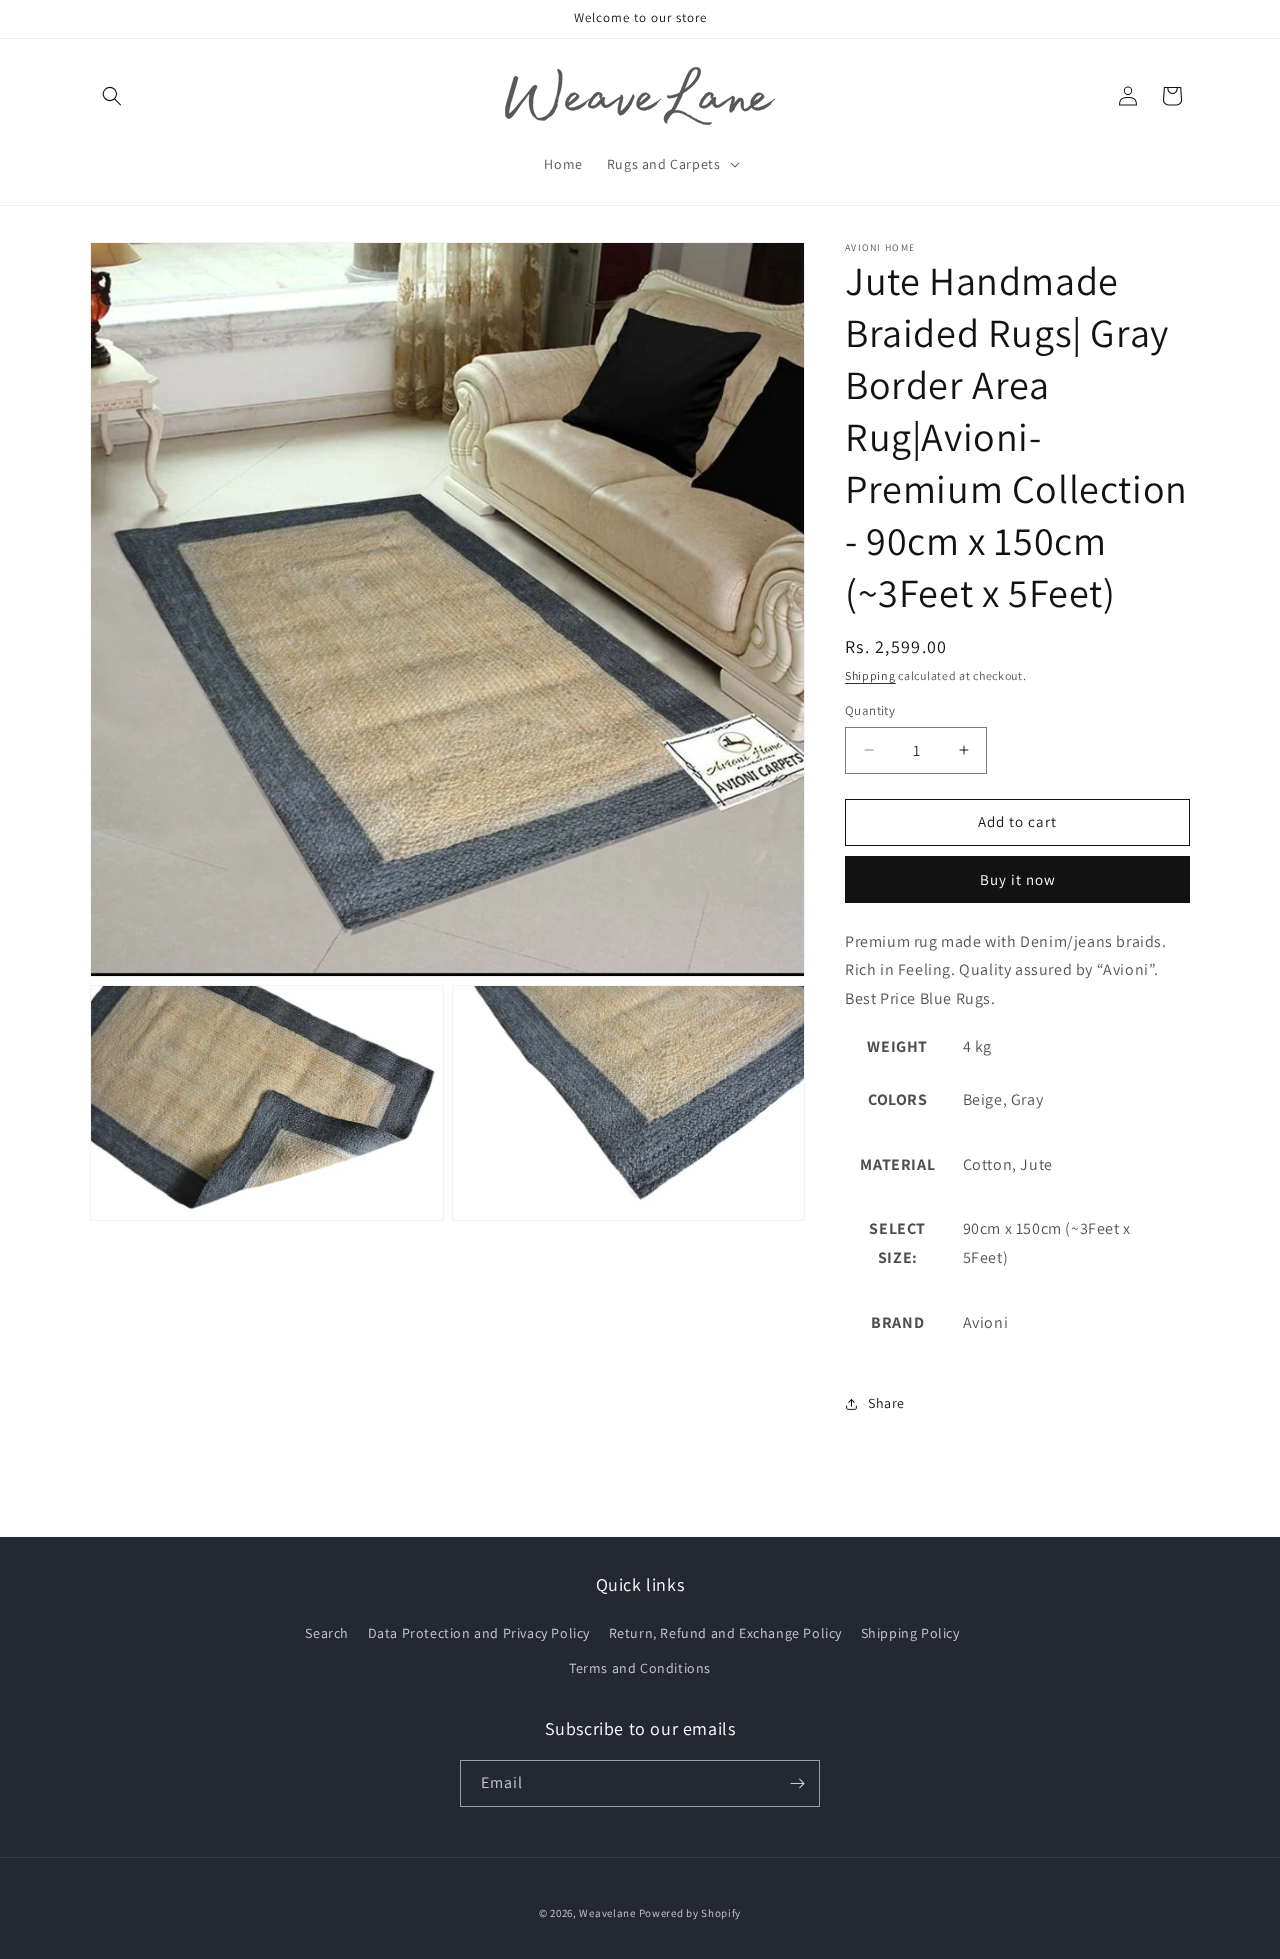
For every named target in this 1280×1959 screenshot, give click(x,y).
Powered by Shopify (690, 1913)
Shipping (870, 675)
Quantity (870, 710)
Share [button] (886, 1403)
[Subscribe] (797, 1783)
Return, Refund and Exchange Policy (725, 1633)
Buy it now (1018, 879)
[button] (112, 96)
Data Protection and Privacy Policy (479, 1633)
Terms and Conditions (640, 1668)
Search (327, 1633)
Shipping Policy (910, 1633)
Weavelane (607, 1913)
